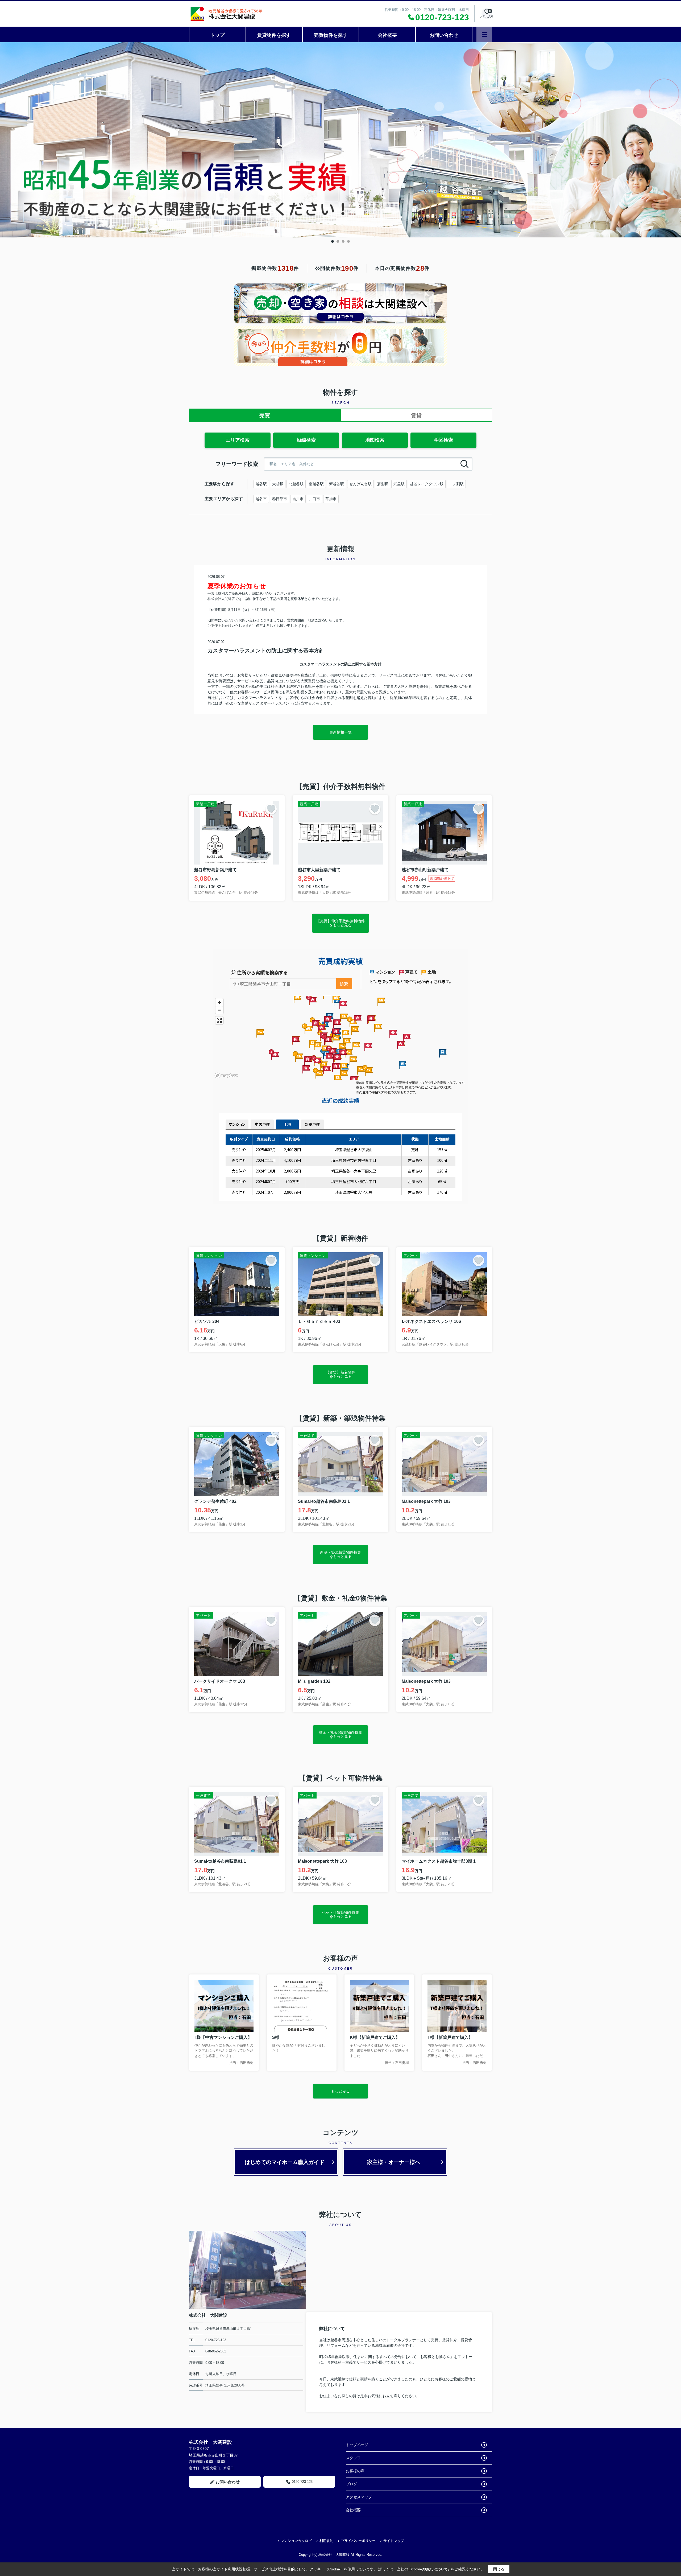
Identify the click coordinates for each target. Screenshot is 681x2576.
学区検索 (443, 440)
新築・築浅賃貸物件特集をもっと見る (340, 1554)
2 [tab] (338, 241)
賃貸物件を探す (274, 35)
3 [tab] (343, 241)
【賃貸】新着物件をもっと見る (340, 1374)
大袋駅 (278, 484)
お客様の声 (355, 2471)
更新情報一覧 (340, 732)
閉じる (499, 2569)
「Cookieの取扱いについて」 (429, 2569)
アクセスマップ (359, 2497)
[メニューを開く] (484, 34)
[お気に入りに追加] (271, 809)
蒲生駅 (383, 484)
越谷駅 (261, 484)
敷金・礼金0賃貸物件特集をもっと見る (340, 1735)
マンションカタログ (296, 2541)
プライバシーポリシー (358, 2541)
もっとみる (340, 2091)
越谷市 (261, 499)
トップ (217, 35)
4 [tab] (348, 241)
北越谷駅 (296, 484)
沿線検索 (306, 440)
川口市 (314, 499)
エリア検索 (238, 440)
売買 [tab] (265, 415)
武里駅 (399, 484)
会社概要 (387, 35)
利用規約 (326, 2541)
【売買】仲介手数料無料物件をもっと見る (340, 923)
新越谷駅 (337, 484)
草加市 (331, 499)
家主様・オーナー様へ (394, 2162)
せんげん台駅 (360, 484)
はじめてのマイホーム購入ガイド (285, 2162)
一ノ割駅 (456, 484)
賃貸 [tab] (416, 415)
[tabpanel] (340, 140)
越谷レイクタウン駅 (427, 484)
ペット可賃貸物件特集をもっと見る (340, 1914)
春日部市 (280, 499)
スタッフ (353, 2458)
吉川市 (298, 499)
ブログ (351, 2484)
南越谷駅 (316, 484)
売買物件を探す (331, 35)
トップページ (357, 2445)
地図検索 (375, 440)
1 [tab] (333, 241)
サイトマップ (394, 2541)
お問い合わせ (444, 35)
